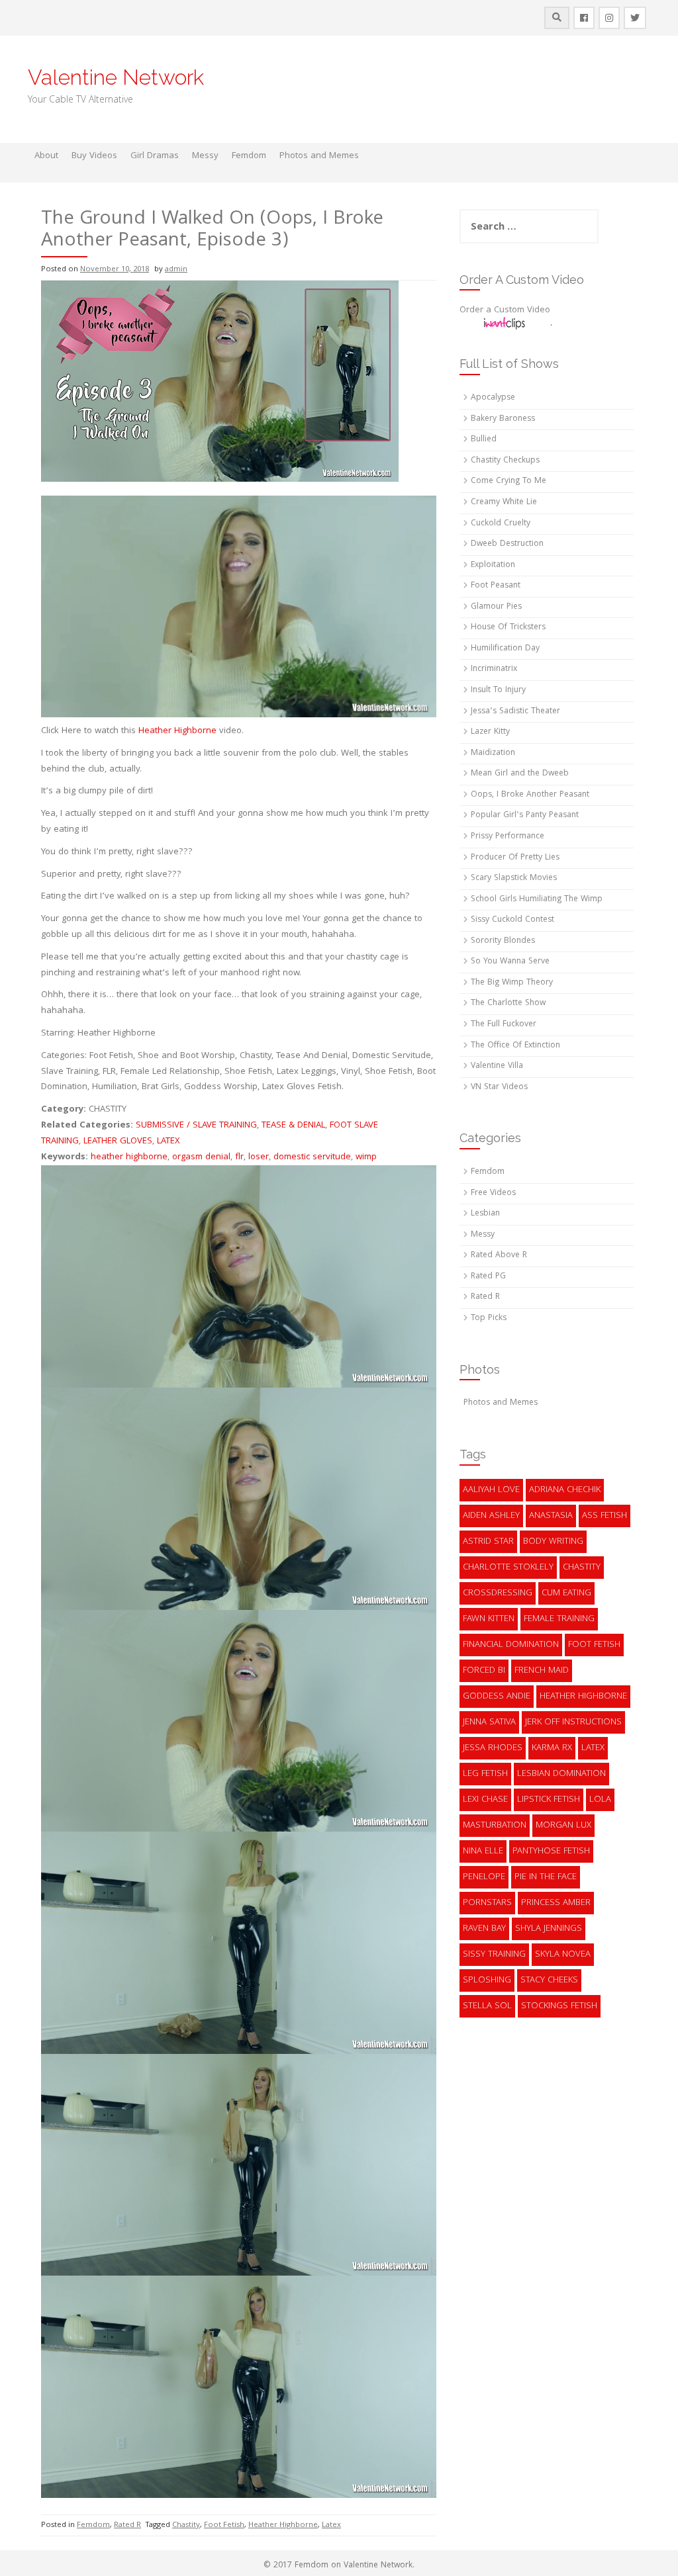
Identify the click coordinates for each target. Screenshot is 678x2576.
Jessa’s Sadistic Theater (515, 712)
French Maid (542, 1671)
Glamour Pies (496, 607)
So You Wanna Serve (510, 962)
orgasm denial (201, 1157)
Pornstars (487, 1903)
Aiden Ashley (491, 1516)
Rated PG (488, 1277)
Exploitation (493, 565)
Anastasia (551, 1516)
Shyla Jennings (549, 1929)
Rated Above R (499, 1256)
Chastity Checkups (505, 461)
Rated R (127, 2525)
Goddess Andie (497, 1697)
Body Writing (553, 1542)
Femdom (249, 156)
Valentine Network (116, 77)
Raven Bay (484, 1929)
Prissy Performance (508, 837)
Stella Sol (487, 2006)
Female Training (559, 1619)
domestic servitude (312, 1157)
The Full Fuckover (504, 1025)
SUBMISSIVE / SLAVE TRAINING (196, 1126)
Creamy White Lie (504, 503)
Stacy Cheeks (549, 1980)
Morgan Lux (563, 1826)
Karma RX (552, 1748)
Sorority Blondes (503, 941)
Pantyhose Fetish (551, 1851)
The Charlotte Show (508, 1003)
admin (176, 270)
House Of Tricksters (508, 628)
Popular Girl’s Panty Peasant (525, 816)
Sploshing (487, 1980)
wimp (366, 1157)
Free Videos (493, 1193)
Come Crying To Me (508, 481)
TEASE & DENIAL (293, 1126)
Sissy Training (494, 1955)
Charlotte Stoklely (508, 1568)
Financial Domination (511, 1645)
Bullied (484, 440)
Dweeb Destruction (507, 544)
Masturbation (495, 1826)
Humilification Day (505, 649)
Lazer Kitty (490, 732)
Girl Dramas (155, 156)
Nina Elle (483, 1851)
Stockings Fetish (559, 2006)
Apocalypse (493, 398)
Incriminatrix (494, 669)
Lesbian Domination (561, 1774)
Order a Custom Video (505, 310)
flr (239, 1157)
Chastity (186, 2525)
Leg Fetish (485, 1774)
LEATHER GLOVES (118, 1141)
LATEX (169, 1141)
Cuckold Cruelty (501, 524)
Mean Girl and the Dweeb (520, 774)
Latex (331, 2525)
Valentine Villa (497, 1066)
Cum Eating (566, 1593)
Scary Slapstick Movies (514, 878)
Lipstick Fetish (549, 1800)
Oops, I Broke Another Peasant (530, 795)
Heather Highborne (177, 731)
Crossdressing (498, 1593)
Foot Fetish (224, 2525)
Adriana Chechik (565, 1490)
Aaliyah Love (491, 1490)
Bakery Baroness (503, 419)
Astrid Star (488, 1542)
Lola (600, 1800)
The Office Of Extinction (515, 1046)
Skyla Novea (563, 1955)
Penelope (484, 1877)
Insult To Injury (498, 690)
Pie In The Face (546, 1877)
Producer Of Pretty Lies (515, 858)
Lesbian (485, 1214)
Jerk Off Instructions (573, 1722)
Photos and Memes (319, 156)
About (46, 156)
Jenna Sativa (489, 1722)
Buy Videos (94, 156)
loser (259, 1157)
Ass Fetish (605, 1516)
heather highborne (129, 1157)
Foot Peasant (496, 586)
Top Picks (489, 1318)
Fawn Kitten (489, 1619)
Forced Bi (484, 1671)
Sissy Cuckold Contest (512, 920)
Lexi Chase (485, 1800)
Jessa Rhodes (493, 1748)
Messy (205, 156)
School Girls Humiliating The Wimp (537, 900)
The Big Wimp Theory (512, 983)
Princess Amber (556, 1903)
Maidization (493, 753)
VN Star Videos (499, 1088)
